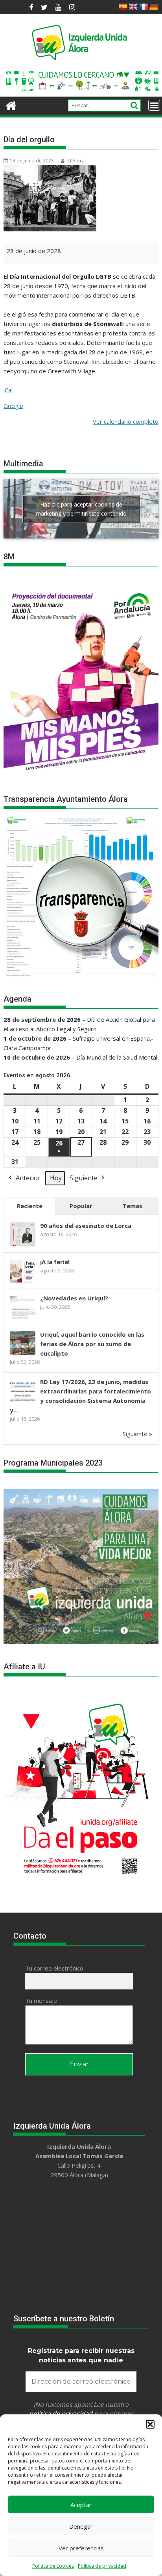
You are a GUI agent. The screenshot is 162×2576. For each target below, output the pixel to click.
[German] (154, 7)
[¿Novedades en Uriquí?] (23, 1318)
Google (13, 406)
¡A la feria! (55, 1262)
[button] (150, 2424)
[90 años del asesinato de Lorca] (23, 1246)
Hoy (56, 1178)
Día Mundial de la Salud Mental (117, 1057)
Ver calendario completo (126, 421)
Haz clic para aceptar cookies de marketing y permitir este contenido (81, 509)
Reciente (30, 1206)
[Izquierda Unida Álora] (11, 105)
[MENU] (154, 105)
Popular (81, 1206)
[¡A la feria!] (23, 1282)
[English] (133, 7)
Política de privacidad (102, 2566)
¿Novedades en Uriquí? (74, 1298)
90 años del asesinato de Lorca (86, 1226)
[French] (144, 7)
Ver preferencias (81, 2548)
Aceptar (81, 2505)
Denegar (81, 2526)
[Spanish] (123, 7)
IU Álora (75, 161)
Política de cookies (53, 2566)
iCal (8, 390)
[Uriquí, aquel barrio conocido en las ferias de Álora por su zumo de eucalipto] (23, 1354)
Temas (133, 1206)
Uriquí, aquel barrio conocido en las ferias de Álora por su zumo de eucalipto (92, 1344)
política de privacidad (61, 2414)
